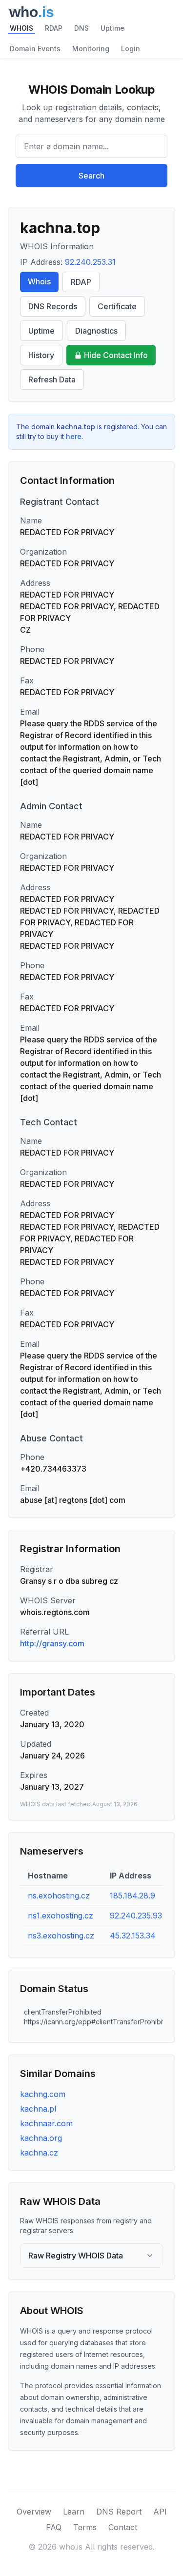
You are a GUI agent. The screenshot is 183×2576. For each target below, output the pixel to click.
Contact (123, 2527)
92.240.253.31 (90, 262)
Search (91, 176)
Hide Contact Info (116, 355)
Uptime (112, 28)
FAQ (54, 2527)
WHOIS (21, 28)
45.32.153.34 (133, 1936)
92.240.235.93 (136, 1916)
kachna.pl (38, 2109)
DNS (81, 28)
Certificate (117, 306)
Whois (39, 281)
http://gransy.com (52, 1643)
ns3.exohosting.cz (61, 1936)
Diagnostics (96, 331)
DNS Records (53, 306)
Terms (85, 2527)
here (74, 436)
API (160, 2512)
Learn (74, 2512)
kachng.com (43, 2094)
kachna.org (41, 2138)
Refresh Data (52, 379)
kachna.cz (39, 2153)
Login (131, 49)
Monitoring (91, 49)
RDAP (54, 28)
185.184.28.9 (132, 1896)
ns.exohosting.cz (59, 1896)
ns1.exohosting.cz (61, 1916)
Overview (34, 2512)
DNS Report (119, 2512)
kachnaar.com (46, 2123)
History (41, 355)
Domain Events (35, 49)
